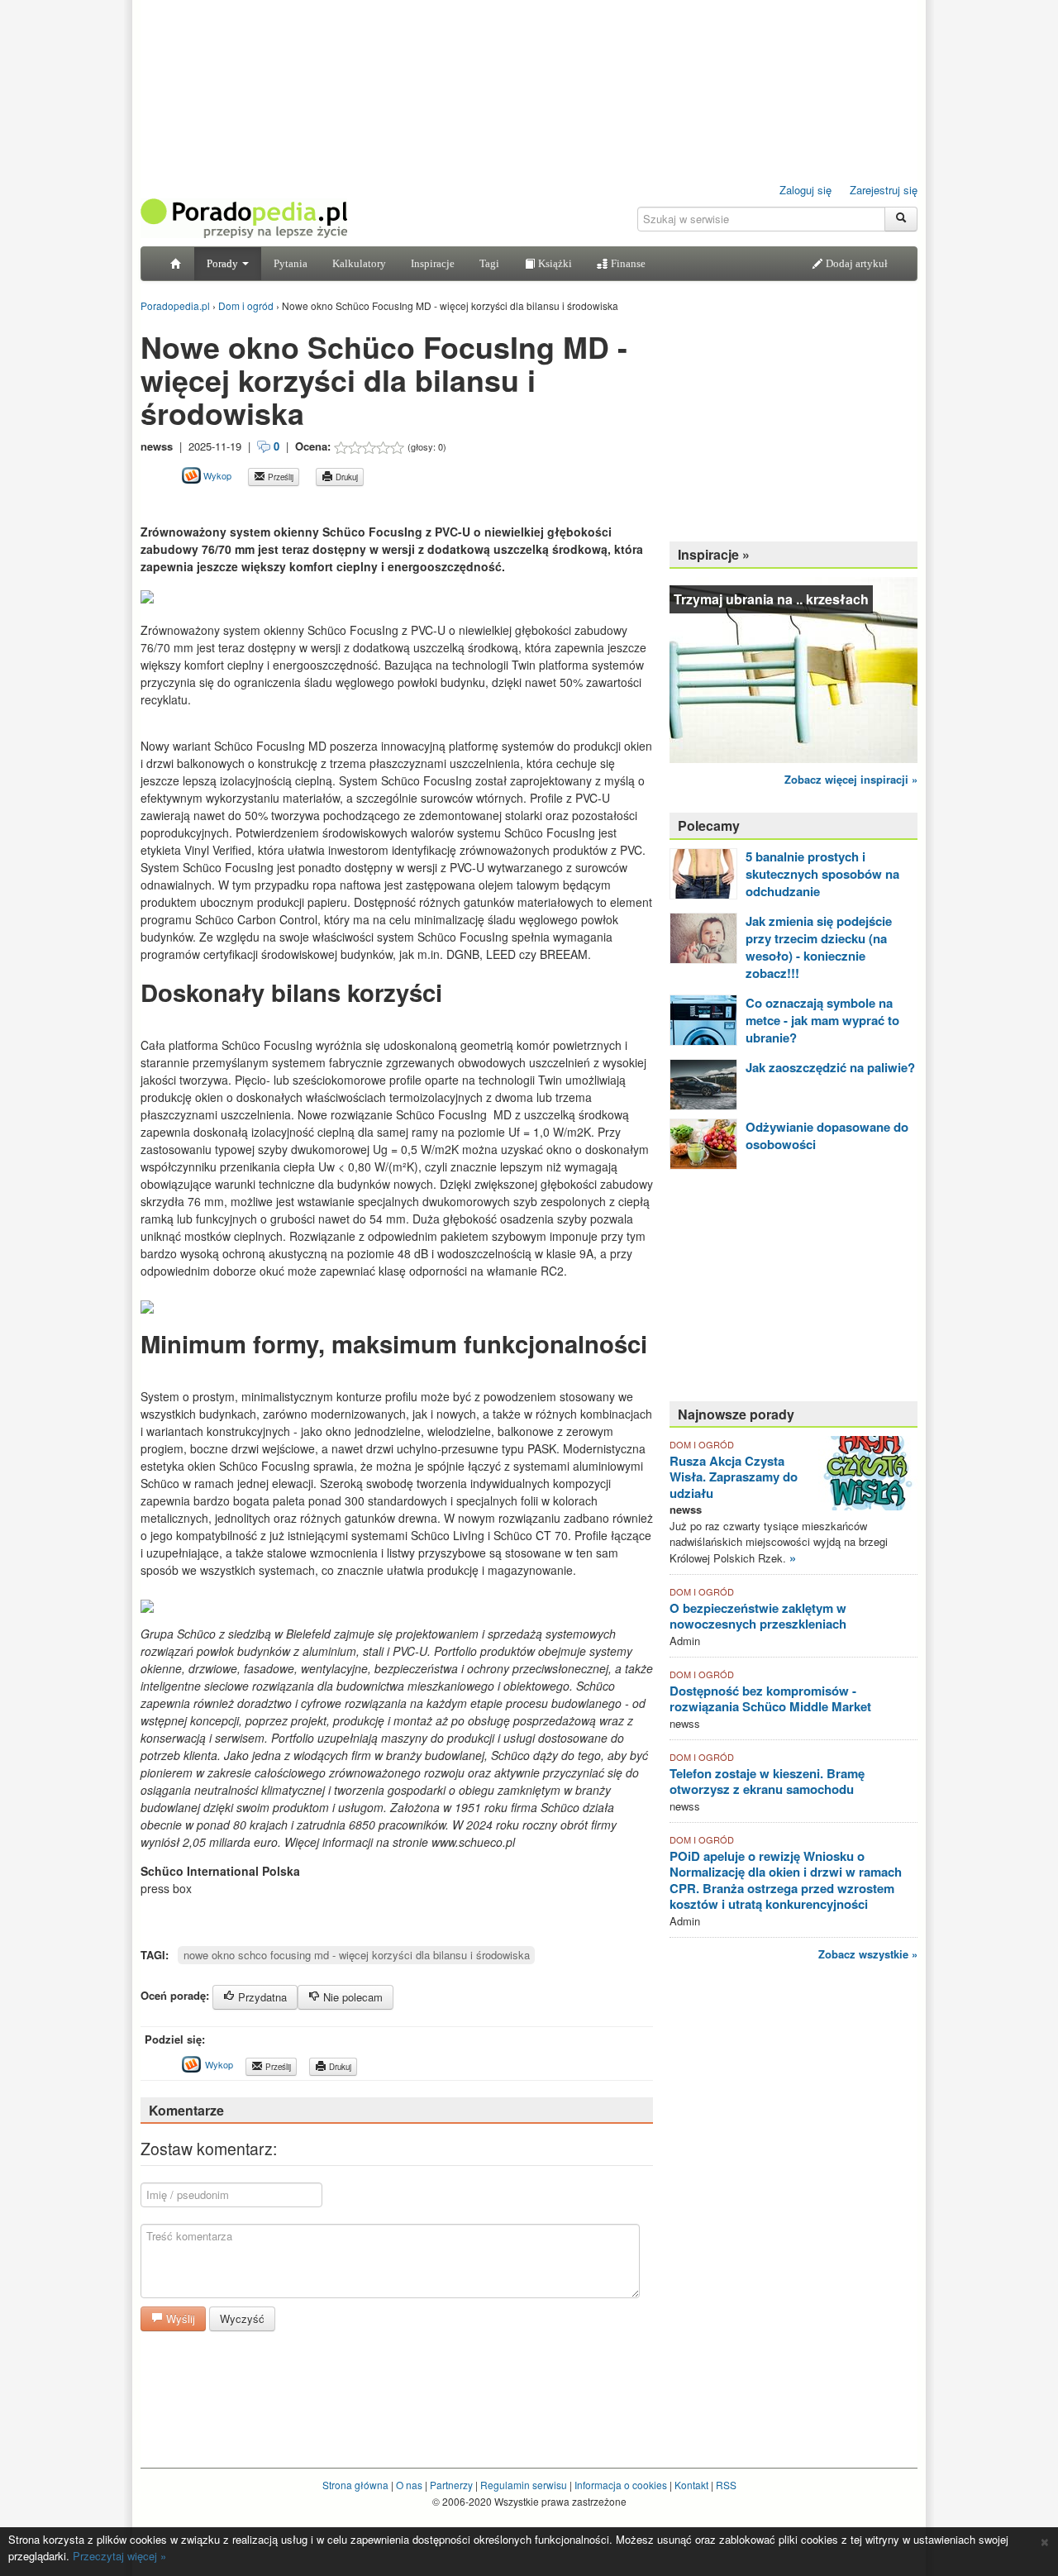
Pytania (291, 263)
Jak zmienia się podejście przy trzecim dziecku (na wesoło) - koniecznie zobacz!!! (819, 947)
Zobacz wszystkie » (868, 1954)
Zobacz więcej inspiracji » (851, 779)
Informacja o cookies (621, 2485)
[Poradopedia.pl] (244, 217)
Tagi (489, 263)
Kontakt (691, 2485)
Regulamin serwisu (524, 2485)
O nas (409, 2485)
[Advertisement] (334, 505)
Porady (224, 263)
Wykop (216, 475)
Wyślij (179, 2318)
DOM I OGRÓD (702, 1444)
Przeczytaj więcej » (119, 2556)
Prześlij (279, 477)
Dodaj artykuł (855, 263)
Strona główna (355, 2485)
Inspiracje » (714, 554)
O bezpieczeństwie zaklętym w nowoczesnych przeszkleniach (758, 1616)
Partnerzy (451, 2485)
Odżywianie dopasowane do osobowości (827, 1135)
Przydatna (261, 1997)
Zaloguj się (805, 190)
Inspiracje (433, 263)
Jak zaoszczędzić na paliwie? (830, 1067)
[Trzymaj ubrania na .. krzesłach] (793, 668)
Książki (554, 263)
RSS (726, 2485)
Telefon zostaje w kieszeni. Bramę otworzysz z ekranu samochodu (767, 1782)
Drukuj (346, 477)
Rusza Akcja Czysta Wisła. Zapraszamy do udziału (734, 1477)
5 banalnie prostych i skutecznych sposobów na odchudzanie (822, 874)
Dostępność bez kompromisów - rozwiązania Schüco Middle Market (770, 1699)
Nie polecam (351, 1997)
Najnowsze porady (736, 1414)
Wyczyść (242, 2318)
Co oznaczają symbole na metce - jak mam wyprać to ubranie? (822, 1020)
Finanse (627, 263)
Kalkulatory (359, 263)
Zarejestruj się (884, 190)
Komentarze (186, 2110)
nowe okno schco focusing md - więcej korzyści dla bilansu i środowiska (357, 1955)
